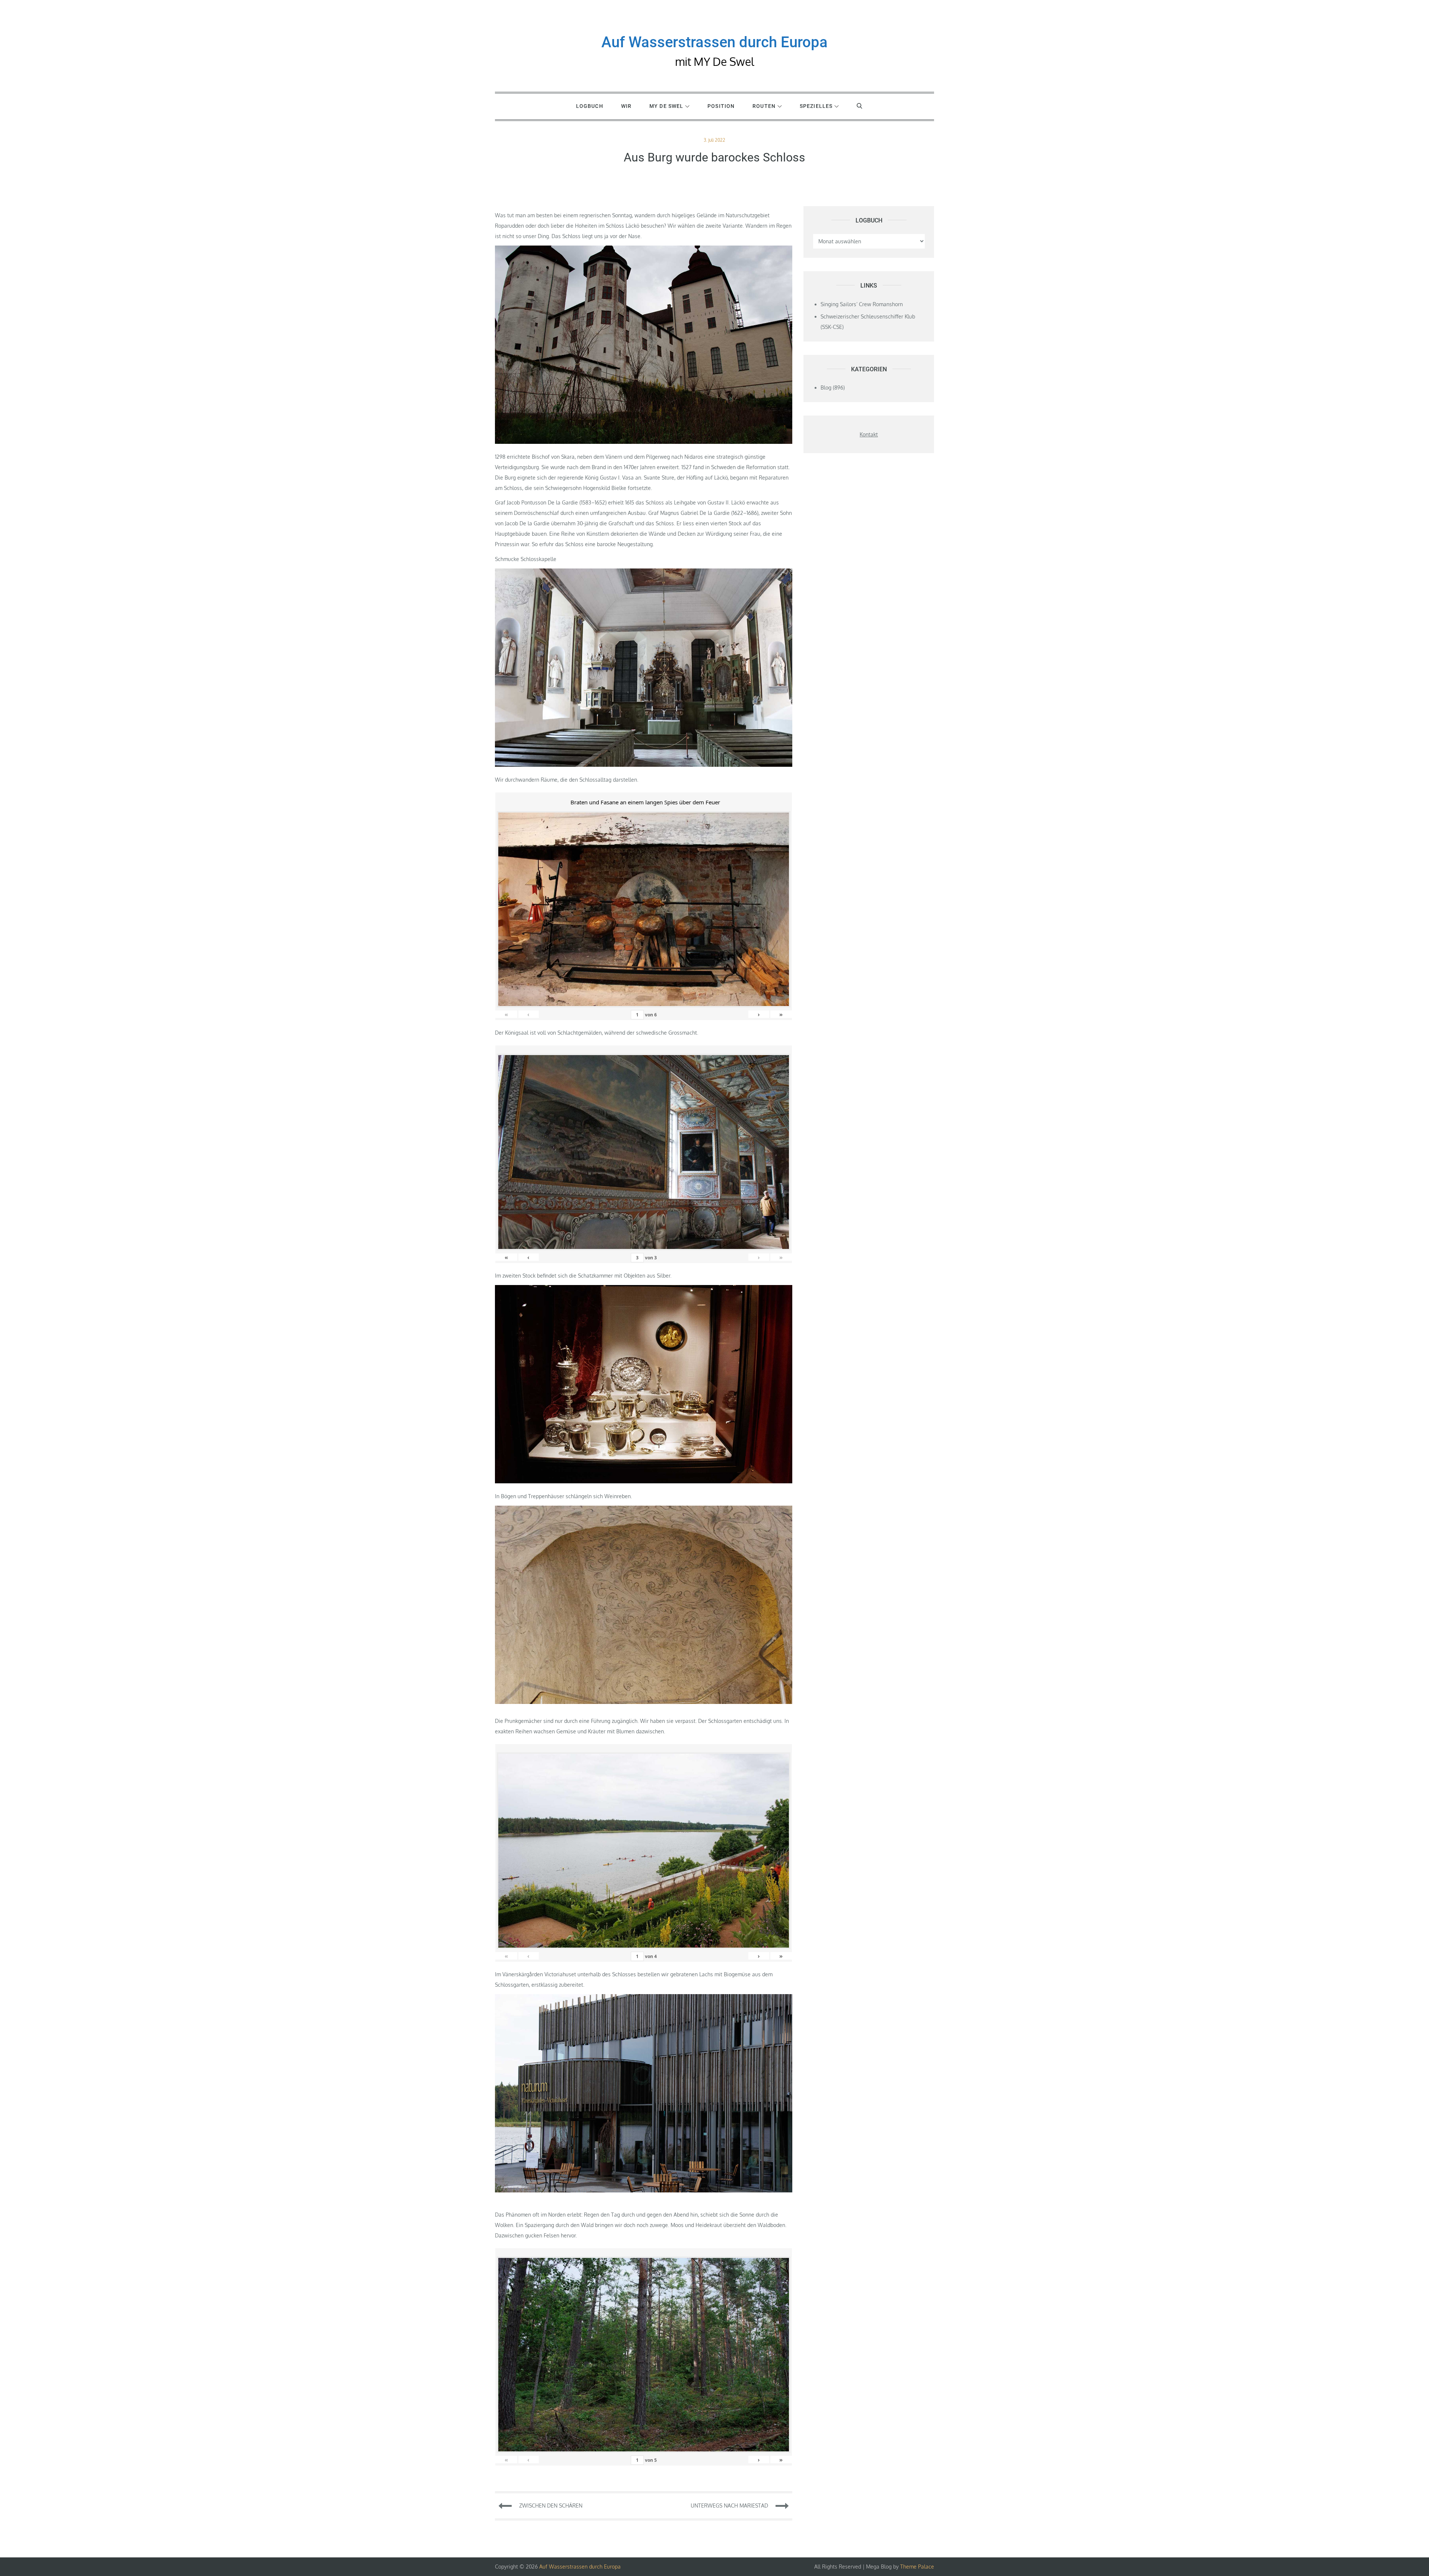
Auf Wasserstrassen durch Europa (714, 42)
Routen (764, 106)
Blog (826, 387)
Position (721, 106)
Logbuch (590, 106)
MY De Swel (666, 106)
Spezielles (816, 106)
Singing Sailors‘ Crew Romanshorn (862, 304)
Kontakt (869, 434)
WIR (626, 106)
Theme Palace (917, 2567)
